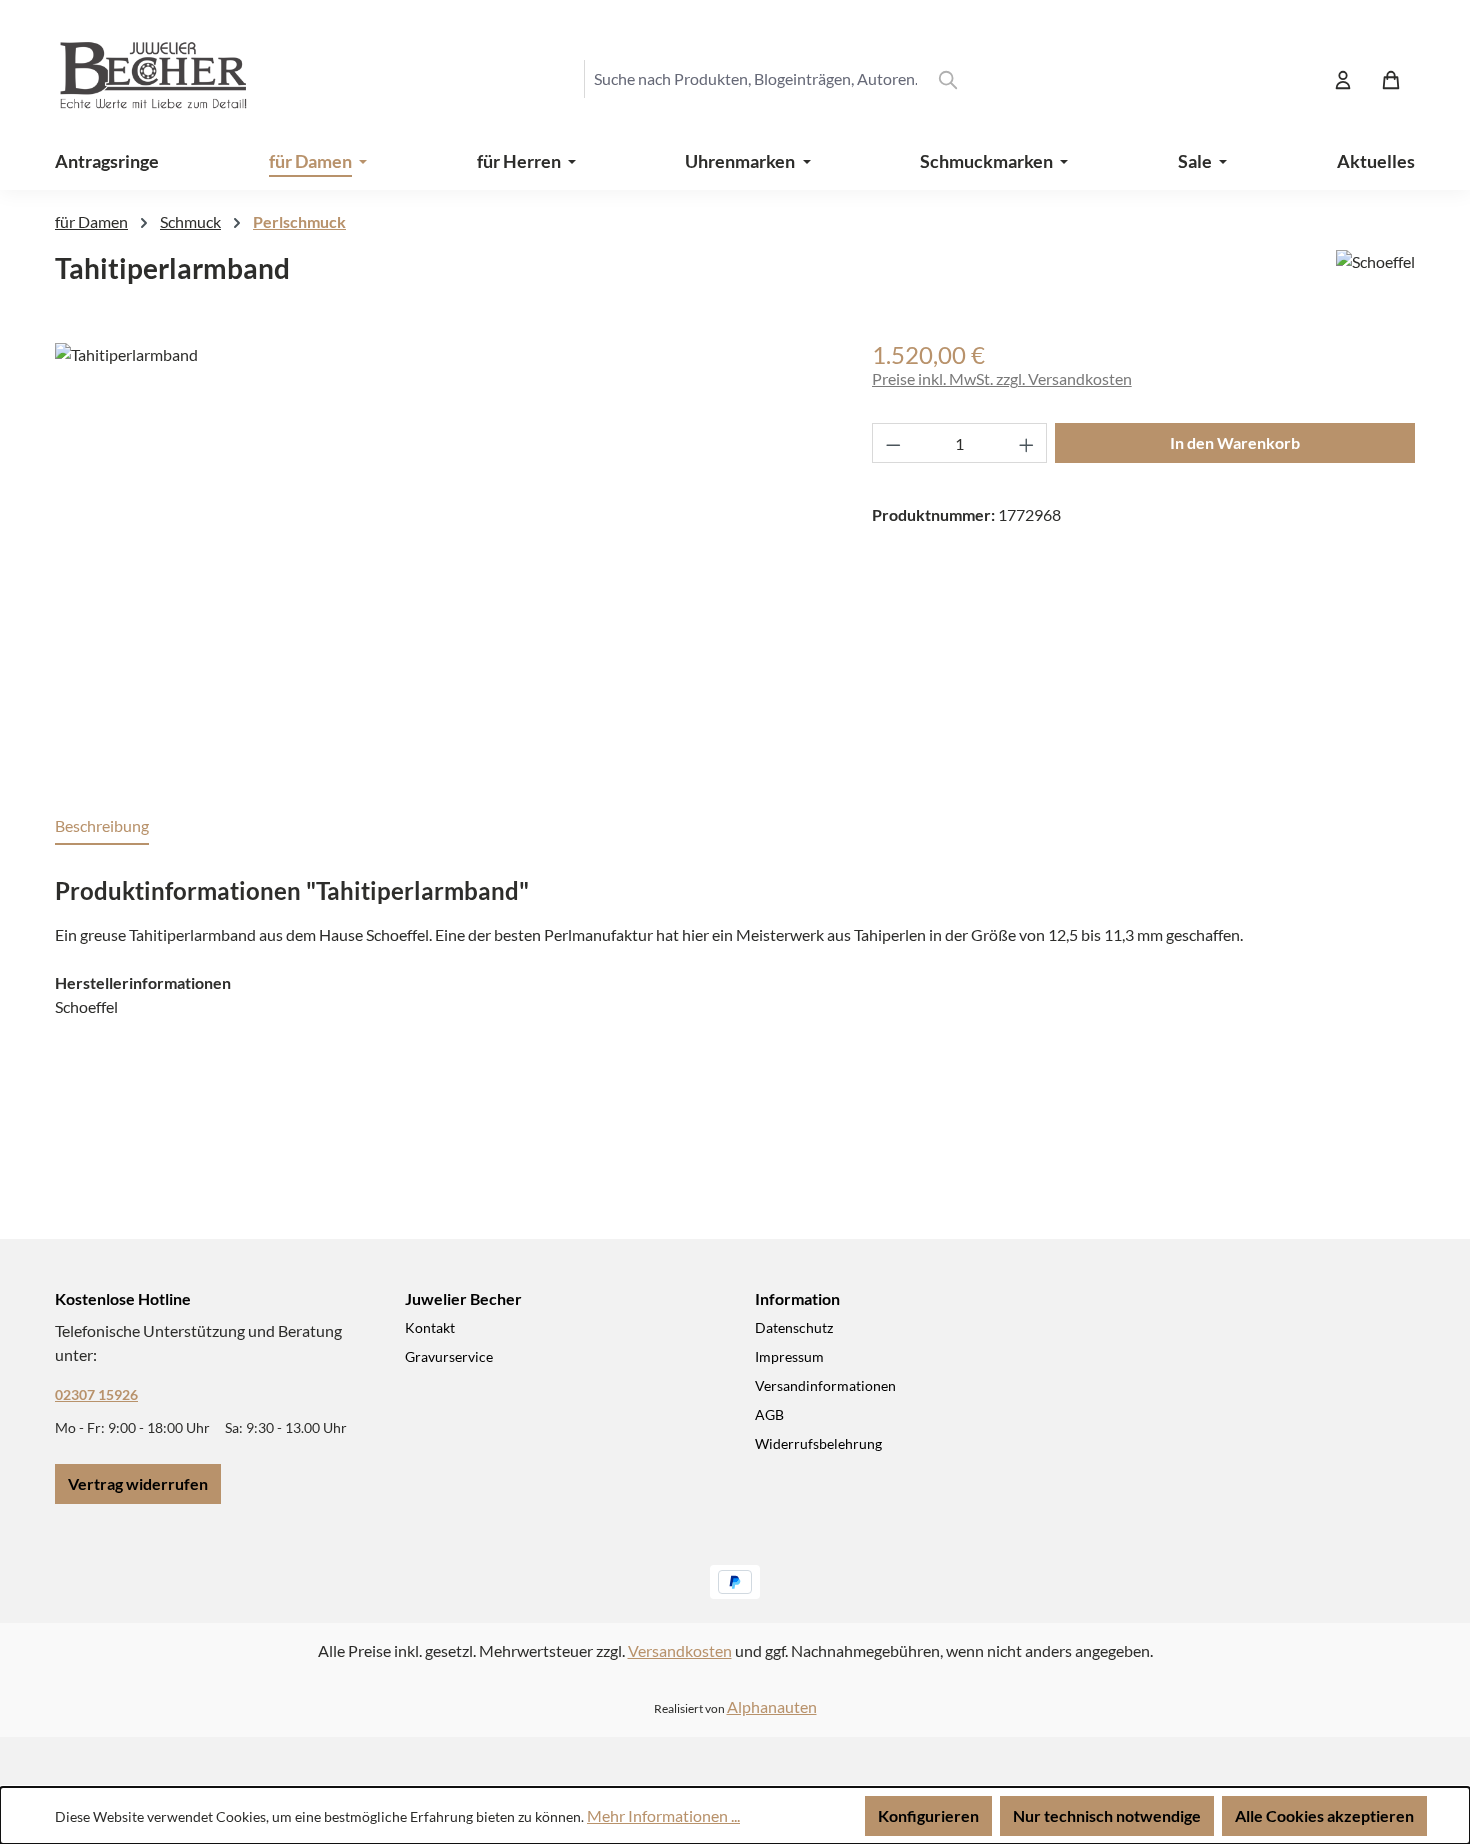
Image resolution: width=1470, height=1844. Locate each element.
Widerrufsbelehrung (818, 1443)
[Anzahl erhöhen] (1027, 443)
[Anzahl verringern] (893, 443)
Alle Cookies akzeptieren (1324, 1815)
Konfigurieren (928, 1815)
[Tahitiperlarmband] (443, 558)
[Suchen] (948, 79)
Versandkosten (680, 1650)
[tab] (102, 827)
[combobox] (755, 79)
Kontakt (430, 1327)
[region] (443, 558)
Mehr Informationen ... (663, 1815)
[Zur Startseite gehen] (135, 79)
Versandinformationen (825, 1385)
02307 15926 (96, 1394)
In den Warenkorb (1235, 442)
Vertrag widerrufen (138, 1483)
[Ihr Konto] (1343, 79)
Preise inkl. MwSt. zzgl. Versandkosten (1002, 378)
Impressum (789, 1356)
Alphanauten (772, 1706)
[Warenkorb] (1391, 79)
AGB (769, 1414)
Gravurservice (449, 1356)
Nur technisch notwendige (1107, 1815)
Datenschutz (794, 1327)
